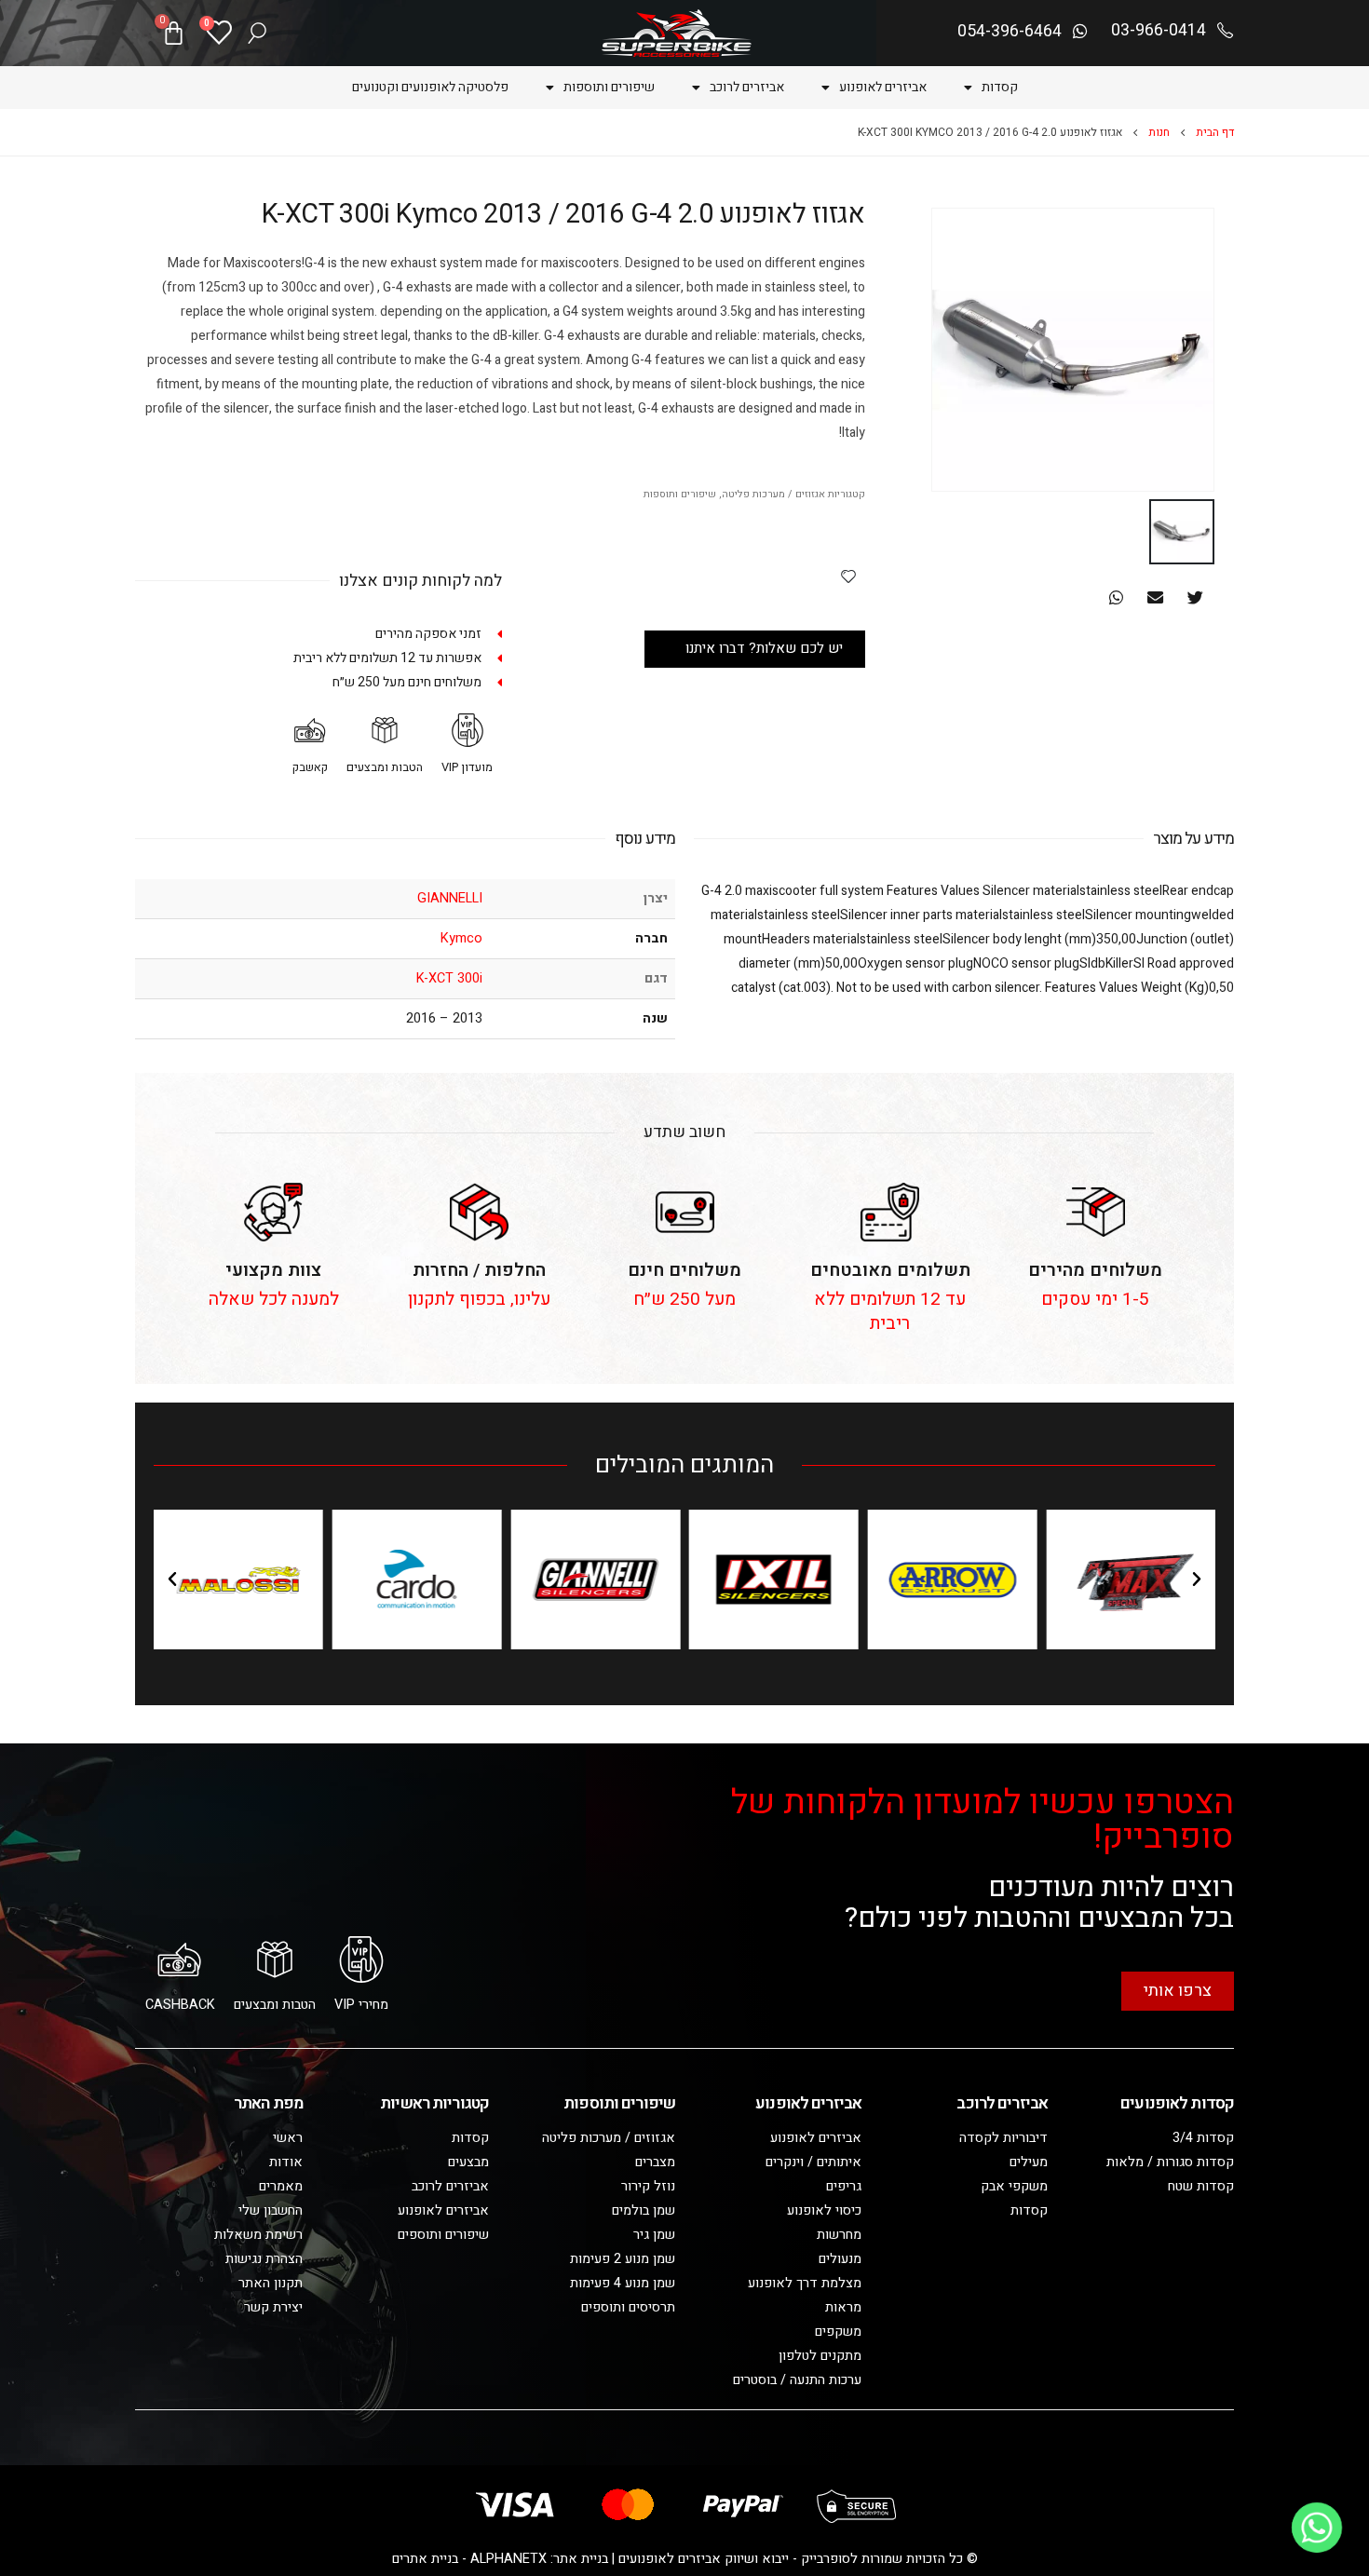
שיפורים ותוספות (609, 87)
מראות (843, 2307)
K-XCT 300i (449, 978)
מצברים (655, 2162)
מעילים (1029, 2162)
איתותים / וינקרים (813, 2162)
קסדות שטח (1201, 2186)
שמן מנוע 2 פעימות (623, 2259)
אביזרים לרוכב (747, 87)
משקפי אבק (1014, 2186)
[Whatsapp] (1317, 2528)
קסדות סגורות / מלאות (1170, 2162)
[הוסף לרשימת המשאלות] (848, 576)
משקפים (838, 2332)
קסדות (1000, 87)
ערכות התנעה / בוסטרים (797, 2380)
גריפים (844, 2186)
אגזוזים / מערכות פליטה (773, 495)
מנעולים (840, 2259)
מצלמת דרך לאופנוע (805, 2283)
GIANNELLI (450, 898)
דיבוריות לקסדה (1003, 2138)
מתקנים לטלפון (820, 2356)
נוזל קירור (648, 2186)
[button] (1195, 597)
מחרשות (839, 2235)
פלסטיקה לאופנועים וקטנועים (430, 87)
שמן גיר (654, 2235)
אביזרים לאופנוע (883, 87)
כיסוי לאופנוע (824, 2210)
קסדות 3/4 (1203, 2138)
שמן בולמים (644, 2210)
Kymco (461, 938)
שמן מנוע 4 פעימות (623, 2283)
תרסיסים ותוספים (628, 2307)
